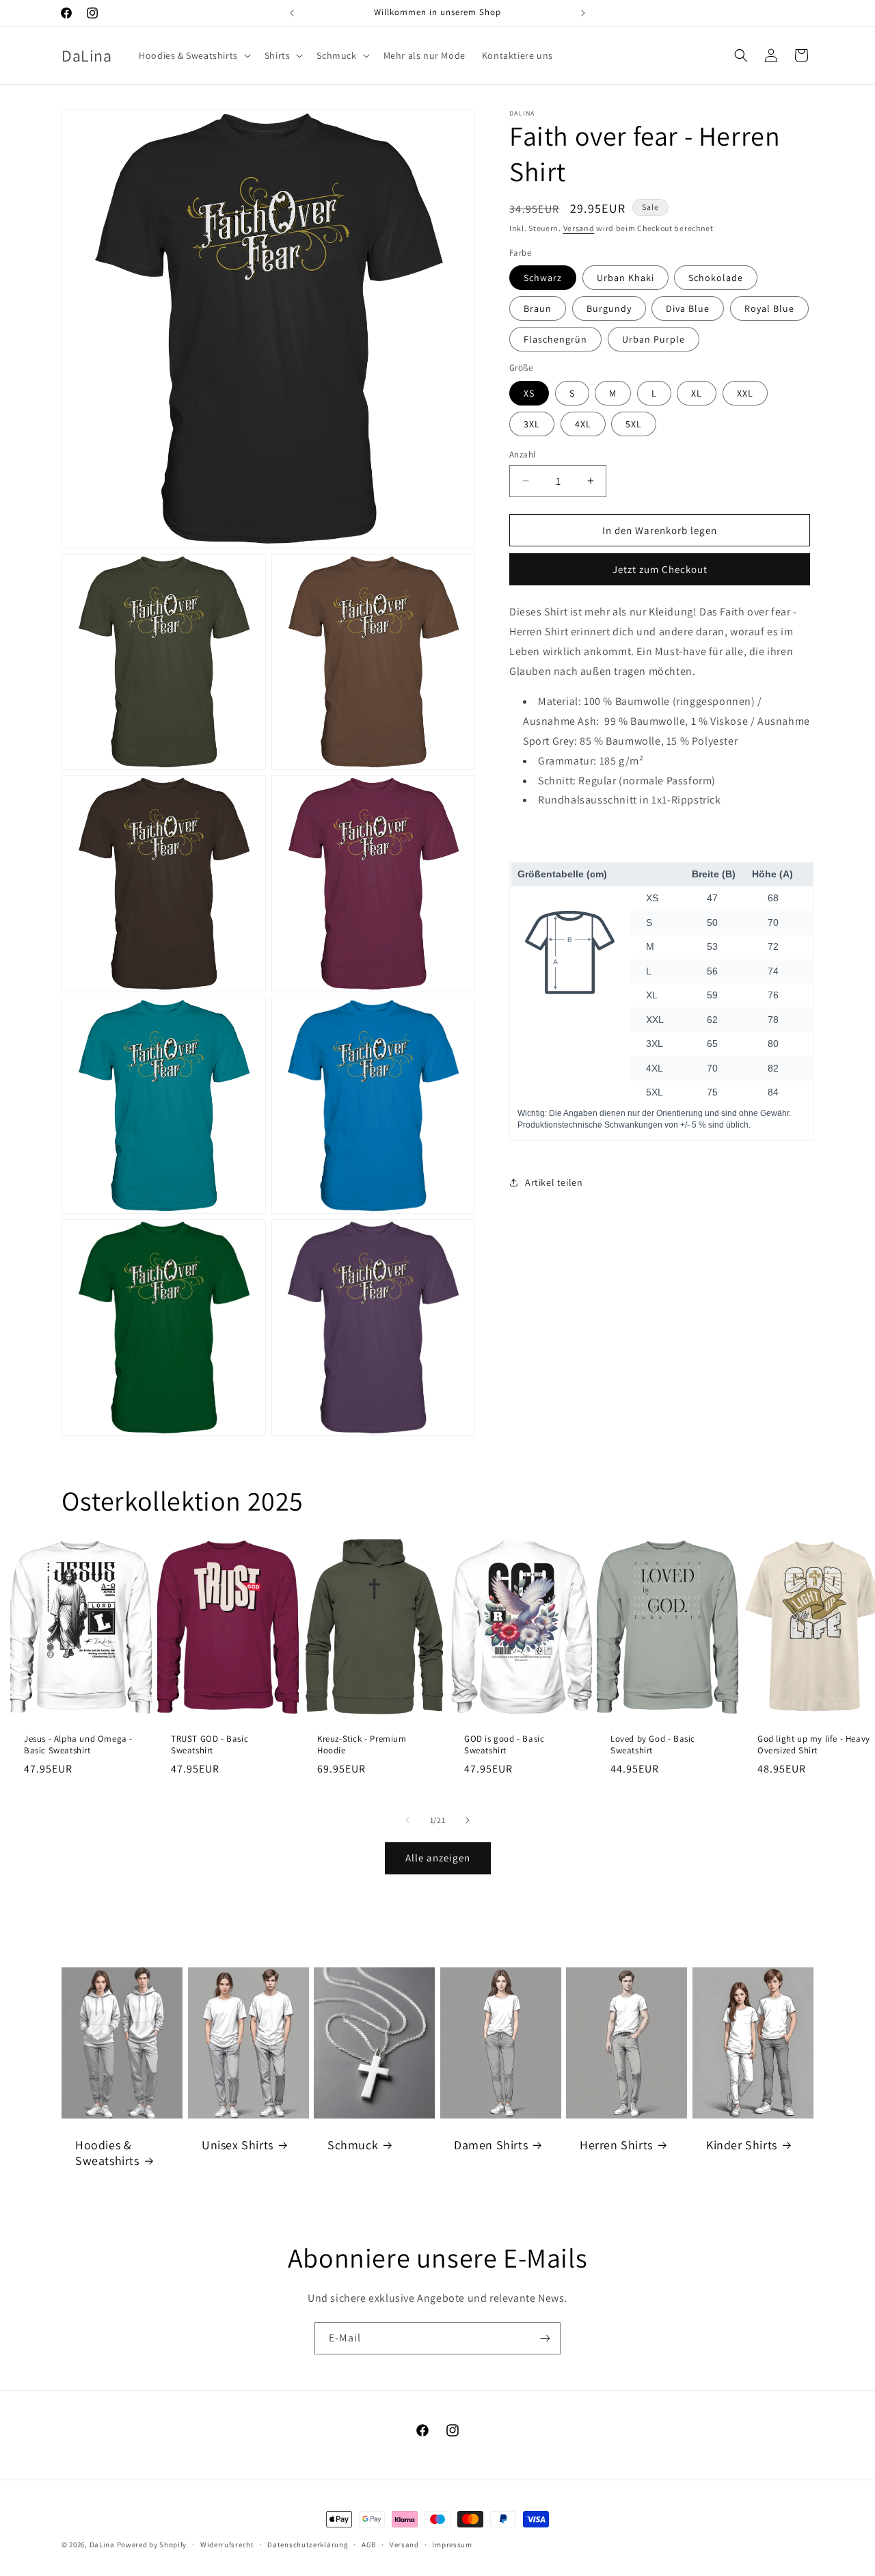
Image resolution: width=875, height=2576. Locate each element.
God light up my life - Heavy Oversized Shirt (814, 1745)
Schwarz (543, 278)
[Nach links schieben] (407, 1820)
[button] (193, 55)
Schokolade (716, 278)
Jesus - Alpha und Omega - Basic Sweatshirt (78, 1745)
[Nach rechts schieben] (468, 1820)
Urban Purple (654, 339)
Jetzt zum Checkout (660, 569)
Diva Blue (688, 308)
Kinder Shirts (742, 2145)
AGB (369, 2545)
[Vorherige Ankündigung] (292, 13)
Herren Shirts (616, 2145)
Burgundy (609, 308)
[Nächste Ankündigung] (583, 13)
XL (697, 393)
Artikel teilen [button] (554, 1182)
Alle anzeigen (438, 1858)
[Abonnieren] (545, 2338)
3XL (532, 423)
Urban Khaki (625, 278)
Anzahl (522, 454)
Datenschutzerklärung (308, 2545)
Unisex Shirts (238, 2145)
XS (529, 393)
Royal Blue (769, 308)
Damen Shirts (491, 2145)
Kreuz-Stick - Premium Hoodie (362, 1745)
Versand (579, 228)
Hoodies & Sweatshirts (107, 2153)
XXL (745, 393)
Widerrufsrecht (227, 2545)
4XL (583, 423)
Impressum (452, 2545)
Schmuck (353, 2145)
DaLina (102, 2545)
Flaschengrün (555, 339)
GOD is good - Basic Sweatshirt (504, 1745)
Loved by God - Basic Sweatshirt (653, 1745)
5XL (634, 423)
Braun (538, 308)
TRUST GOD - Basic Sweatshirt (210, 1745)
